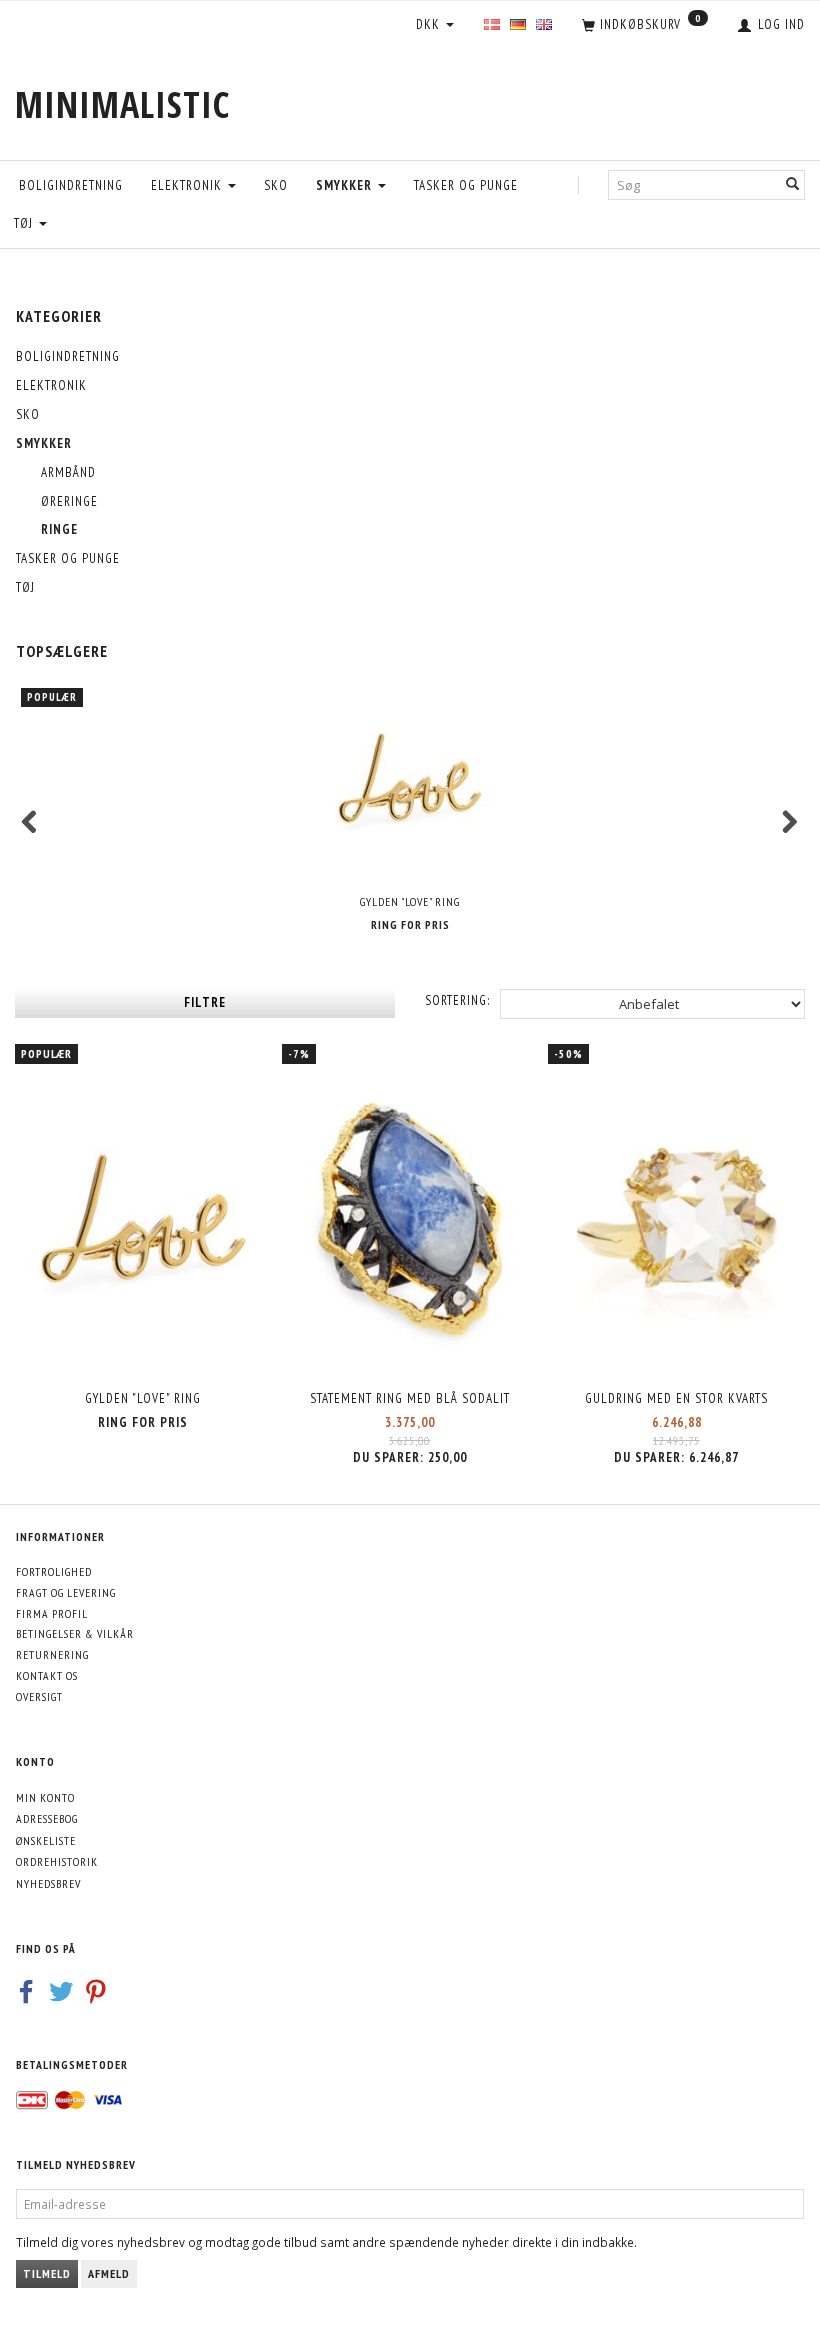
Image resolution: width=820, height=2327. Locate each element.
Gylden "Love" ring (410, 901)
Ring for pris (410, 924)
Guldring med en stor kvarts (676, 1398)
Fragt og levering (66, 1592)
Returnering (52, 1654)
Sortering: (457, 1000)
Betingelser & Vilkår (75, 1633)
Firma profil (52, 1613)
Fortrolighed (54, 1571)
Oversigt (39, 1696)
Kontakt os (47, 1675)
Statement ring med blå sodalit (410, 1398)
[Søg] (793, 184)
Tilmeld (47, 2273)
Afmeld (109, 2273)
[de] (518, 25)
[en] (544, 25)
